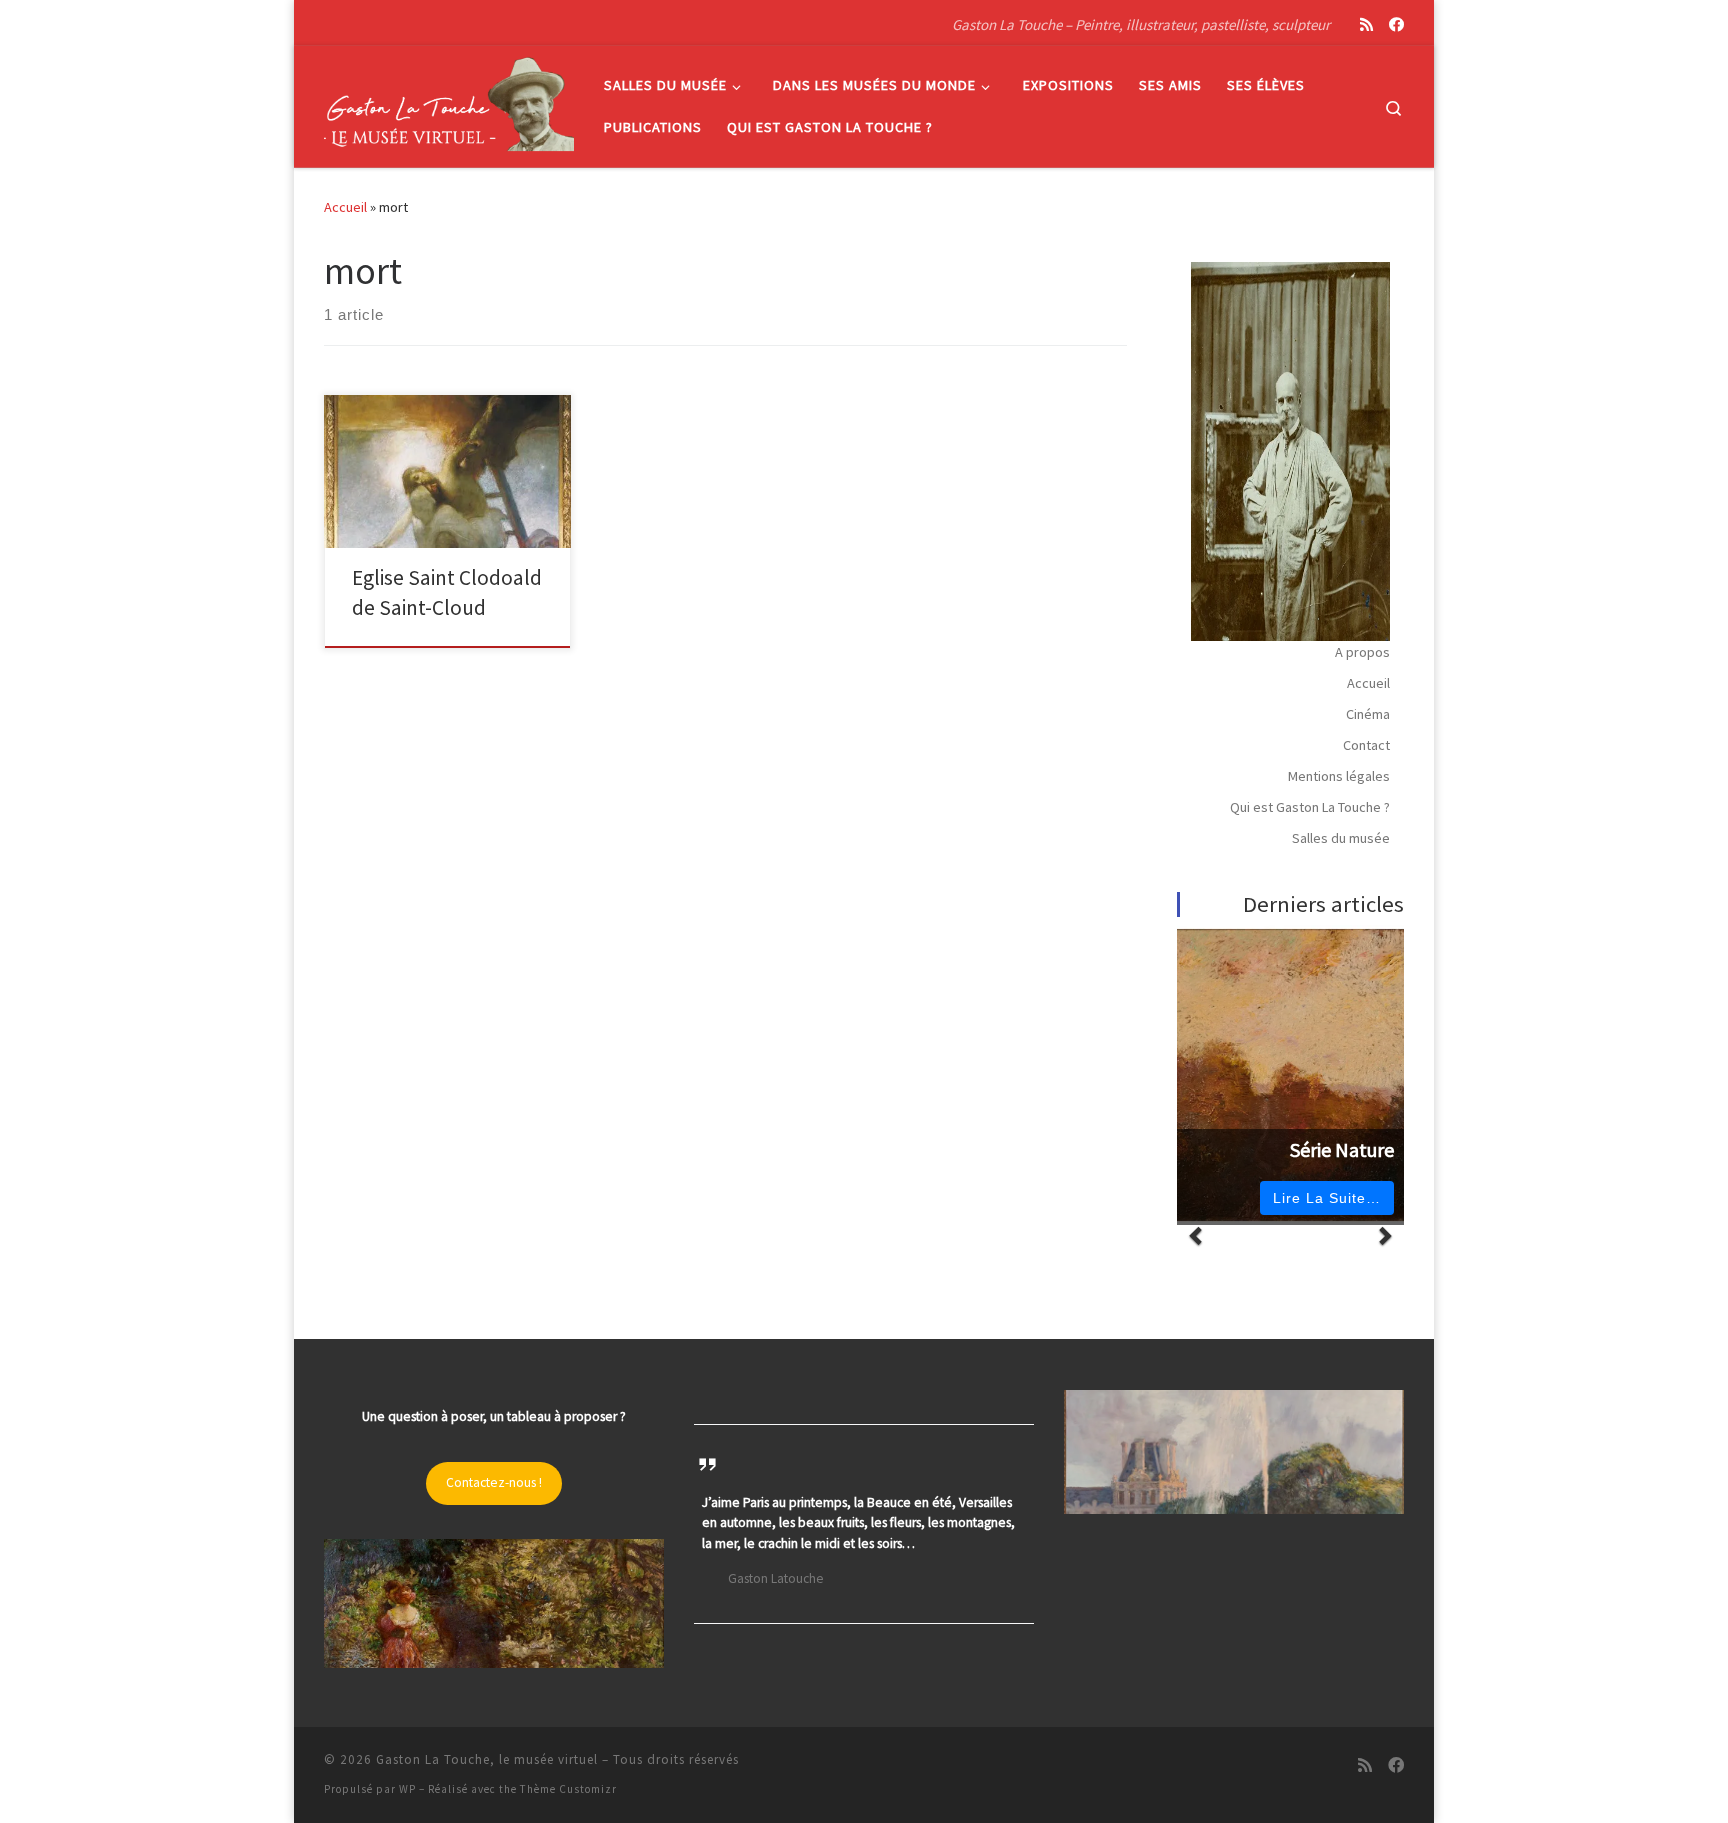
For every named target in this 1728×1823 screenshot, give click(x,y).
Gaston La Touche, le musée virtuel (487, 1759)
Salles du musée (1341, 838)
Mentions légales (1339, 776)
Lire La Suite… (1327, 1198)
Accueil (345, 207)
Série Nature (1342, 1150)
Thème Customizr (568, 1789)
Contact (1366, 745)
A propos (1362, 652)
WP (407, 1789)
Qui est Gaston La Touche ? (1310, 807)
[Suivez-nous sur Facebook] (1396, 24)
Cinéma (1368, 714)
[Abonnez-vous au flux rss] (1366, 24)
